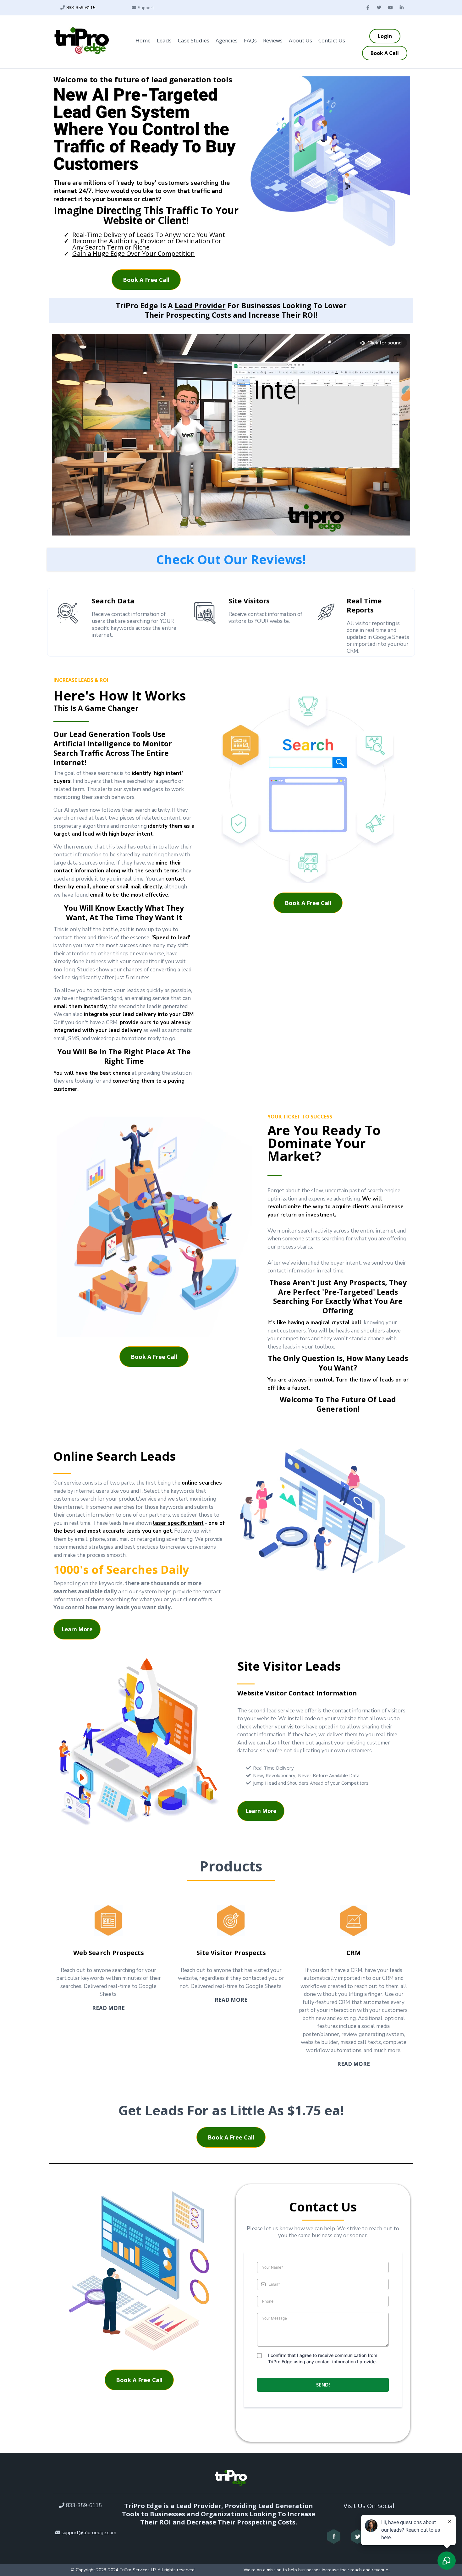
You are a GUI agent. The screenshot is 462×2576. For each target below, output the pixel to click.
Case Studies (194, 40)
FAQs (250, 40)
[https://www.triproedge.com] (82, 41)
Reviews (273, 40)
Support (146, 8)
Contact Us (332, 40)
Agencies (227, 40)
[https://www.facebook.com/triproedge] (334, 2537)
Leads (164, 40)
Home (143, 40)
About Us (300, 40)
